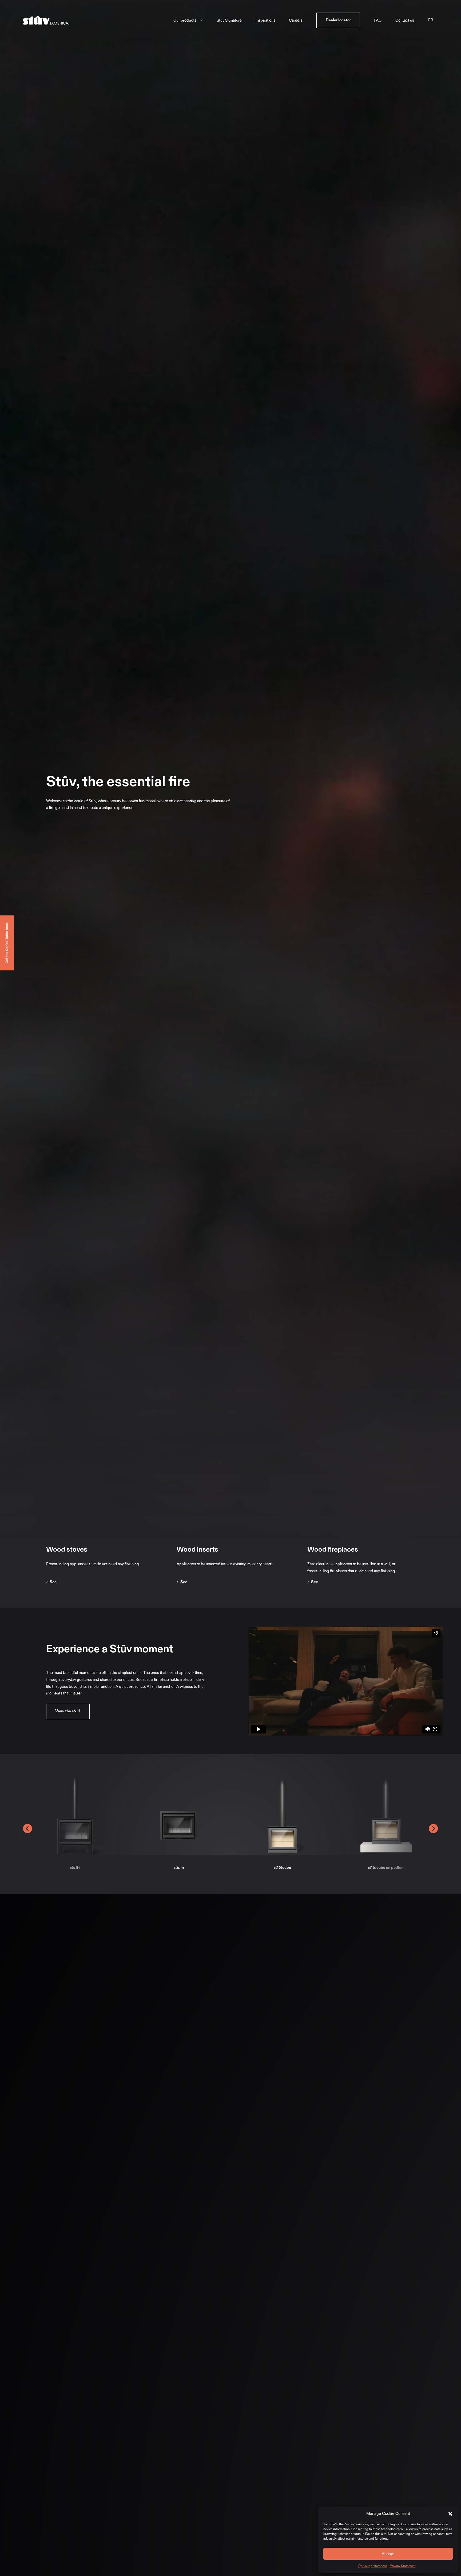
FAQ (378, 20)
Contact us (405, 20)
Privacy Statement (403, 2566)
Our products (185, 20)
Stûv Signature (229, 20)
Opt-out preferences (373, 2566)
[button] (450, 2514)
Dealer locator (338, 20)
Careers (296, 20)
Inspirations (265, 20)
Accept (388, 2554)
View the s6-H (68, 1711)
